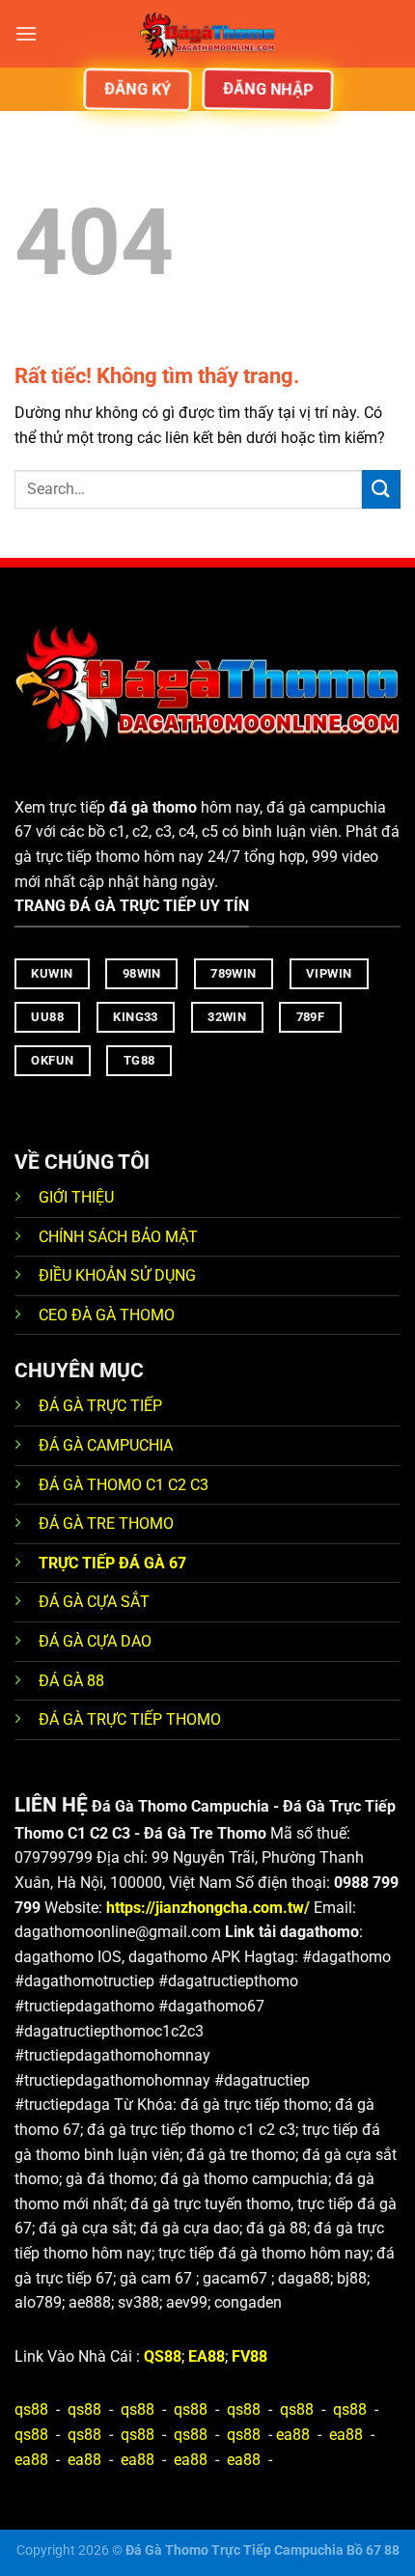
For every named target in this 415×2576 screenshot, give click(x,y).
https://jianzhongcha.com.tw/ (208, 1908)
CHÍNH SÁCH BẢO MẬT (118, 1237)
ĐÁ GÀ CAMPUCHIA (106, 1445)
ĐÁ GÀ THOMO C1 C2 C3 (124, 1485)
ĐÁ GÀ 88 (71, 1681)
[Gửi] (381, 489)
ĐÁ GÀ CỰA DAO (95, 1641)
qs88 (31, 2410)
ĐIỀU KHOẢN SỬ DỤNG (117, 1275)
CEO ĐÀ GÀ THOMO (107, 1315)
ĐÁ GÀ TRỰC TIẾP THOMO (130, 1719)
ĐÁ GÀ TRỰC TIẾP (102, 1406)
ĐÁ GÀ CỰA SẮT (94, 1602)
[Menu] (26, 33)
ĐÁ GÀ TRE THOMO (106, 1523)
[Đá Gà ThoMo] (207, 34)
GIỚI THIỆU (76, 1197)
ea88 (293, 2435)
